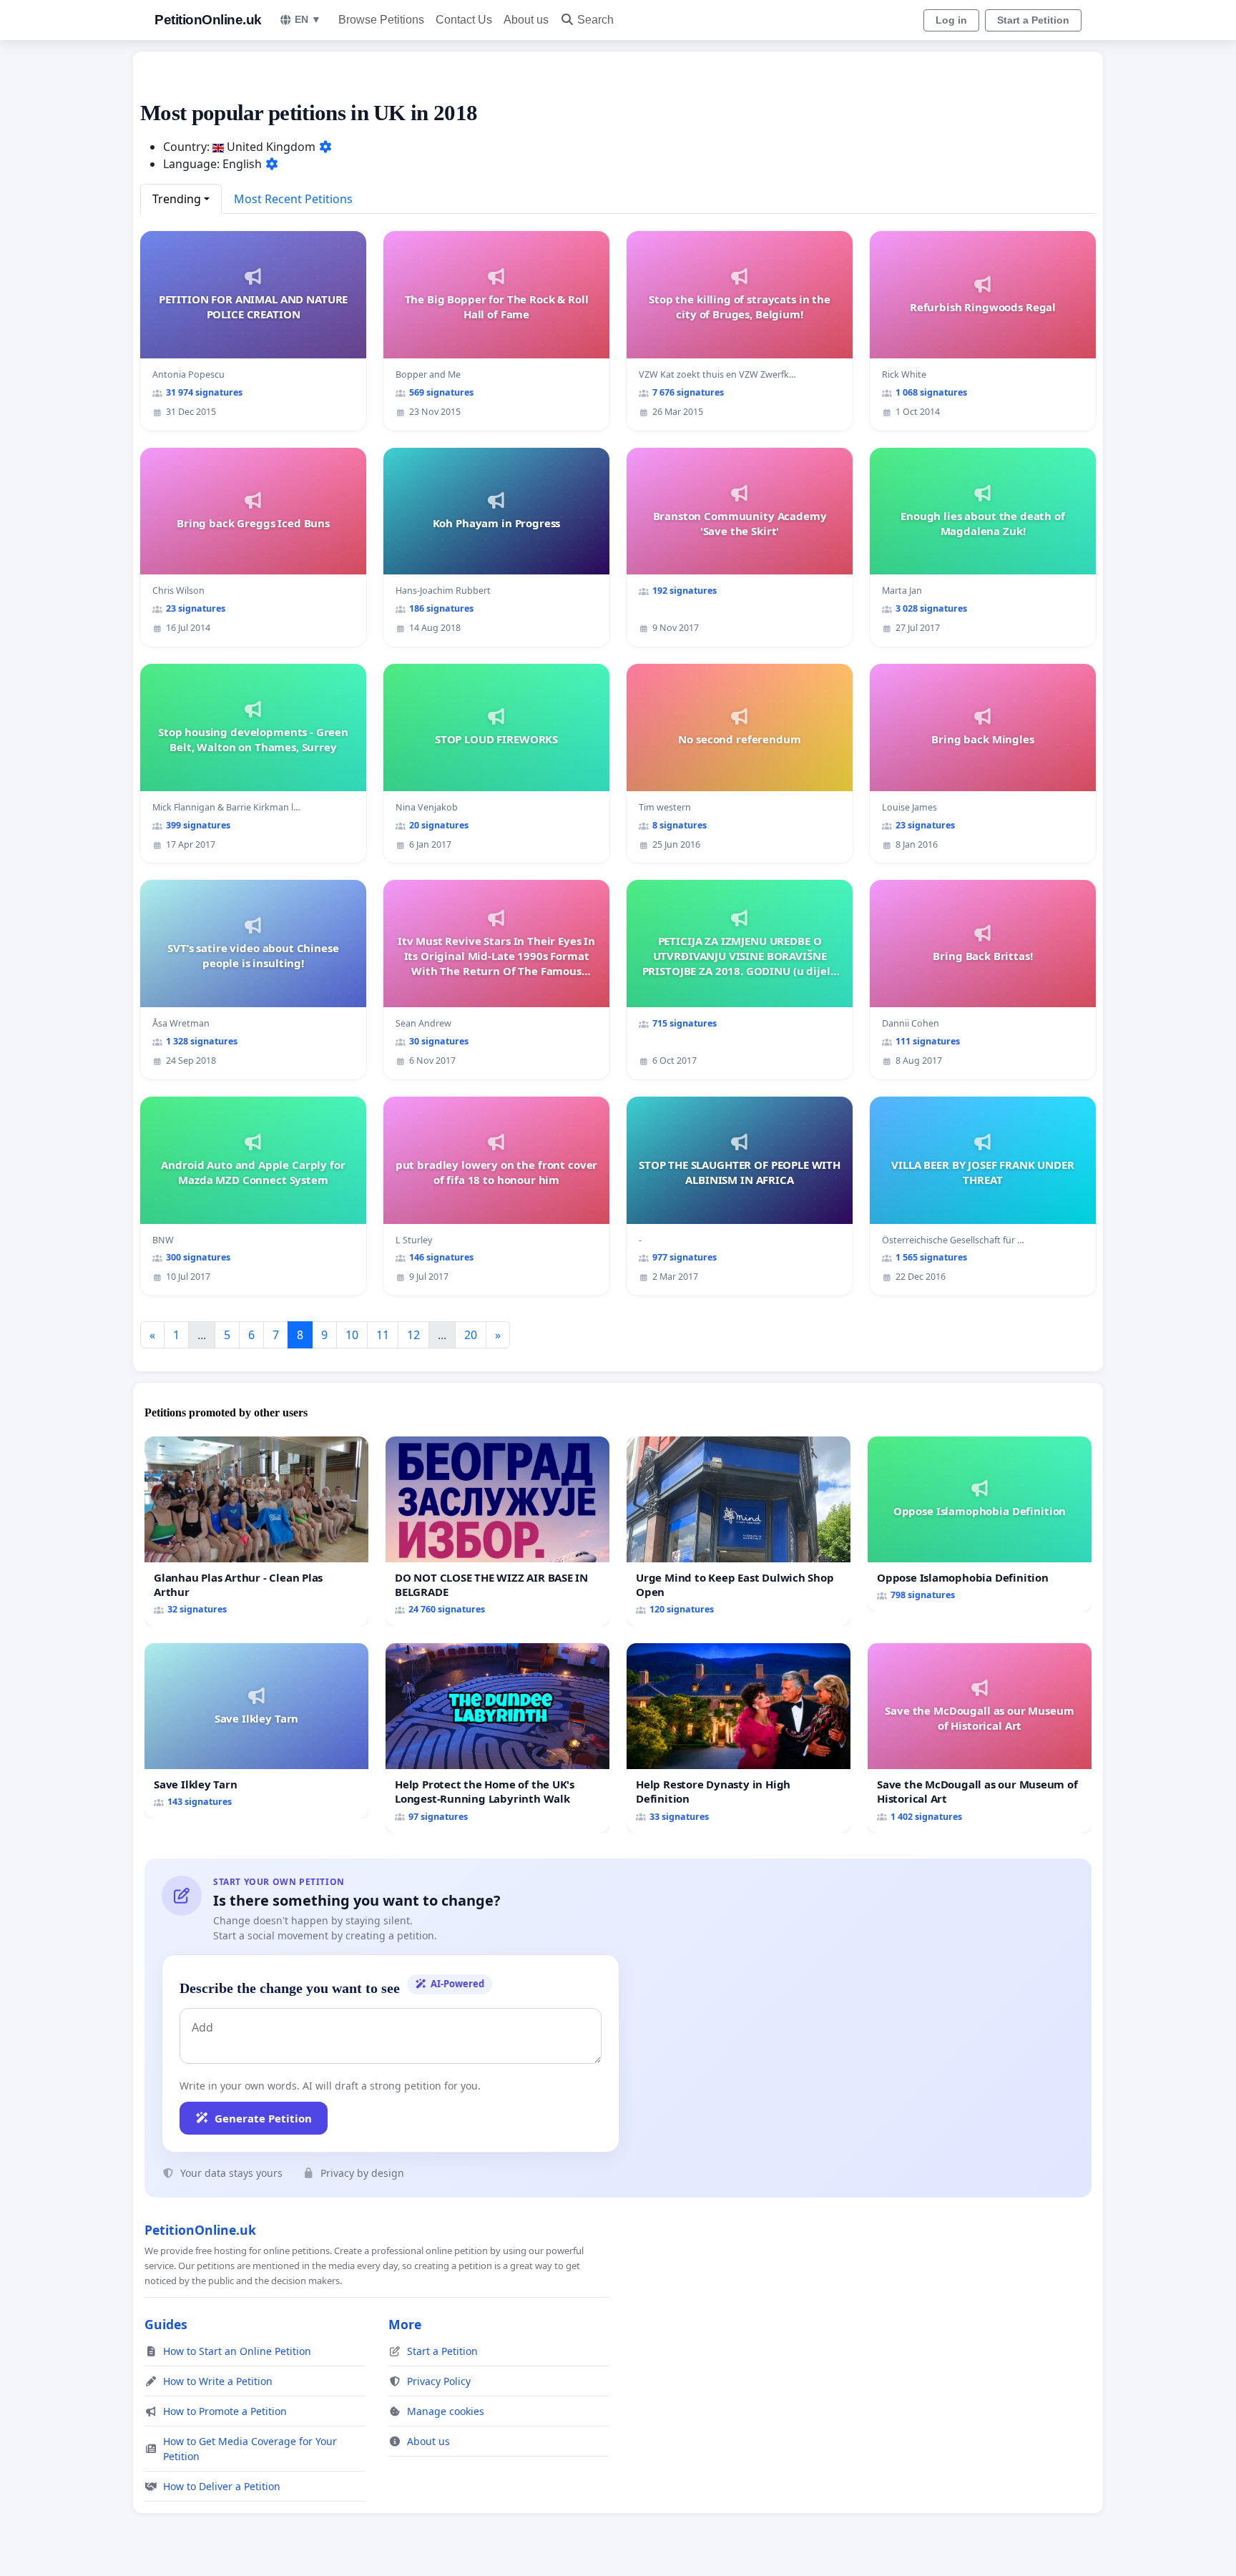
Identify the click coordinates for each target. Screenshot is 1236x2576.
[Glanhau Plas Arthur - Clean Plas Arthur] (256, 1531)
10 (352, 1335)
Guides (166, 2324)
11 (383, 1335)
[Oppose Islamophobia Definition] (980, 1524)
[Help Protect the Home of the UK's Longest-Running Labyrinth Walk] (497, 1738)
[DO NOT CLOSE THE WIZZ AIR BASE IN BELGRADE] (497, 1531)
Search (595, 20)
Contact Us (464, 20)
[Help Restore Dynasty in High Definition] (739, 1738)
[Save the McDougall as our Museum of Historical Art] (980, 1738)
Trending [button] (177, 199)
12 (413, 1335)
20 (471, 1335)
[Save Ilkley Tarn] (256, 1731)
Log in (951, 20)
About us (526, 20)
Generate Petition (263, 2118)
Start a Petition (1033, 20)
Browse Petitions (381, 20)
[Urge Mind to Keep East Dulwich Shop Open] (739, 1531)
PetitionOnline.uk (208, 20)
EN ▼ (308, 19)
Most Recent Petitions (293, 199)
